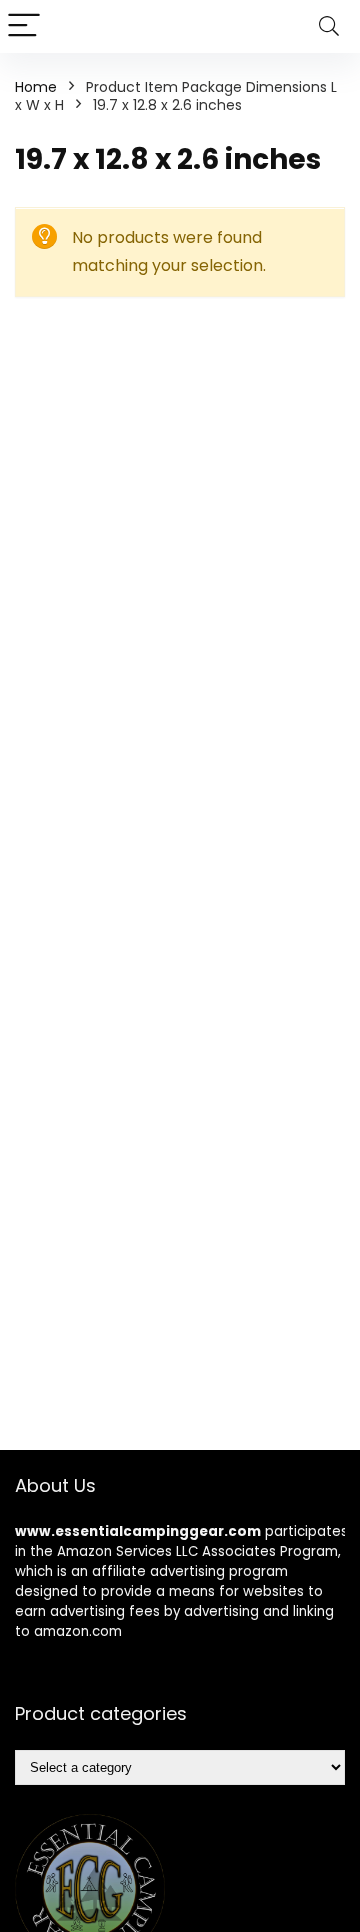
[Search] (329, 26)
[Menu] (24, 26)
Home (36, 87)
